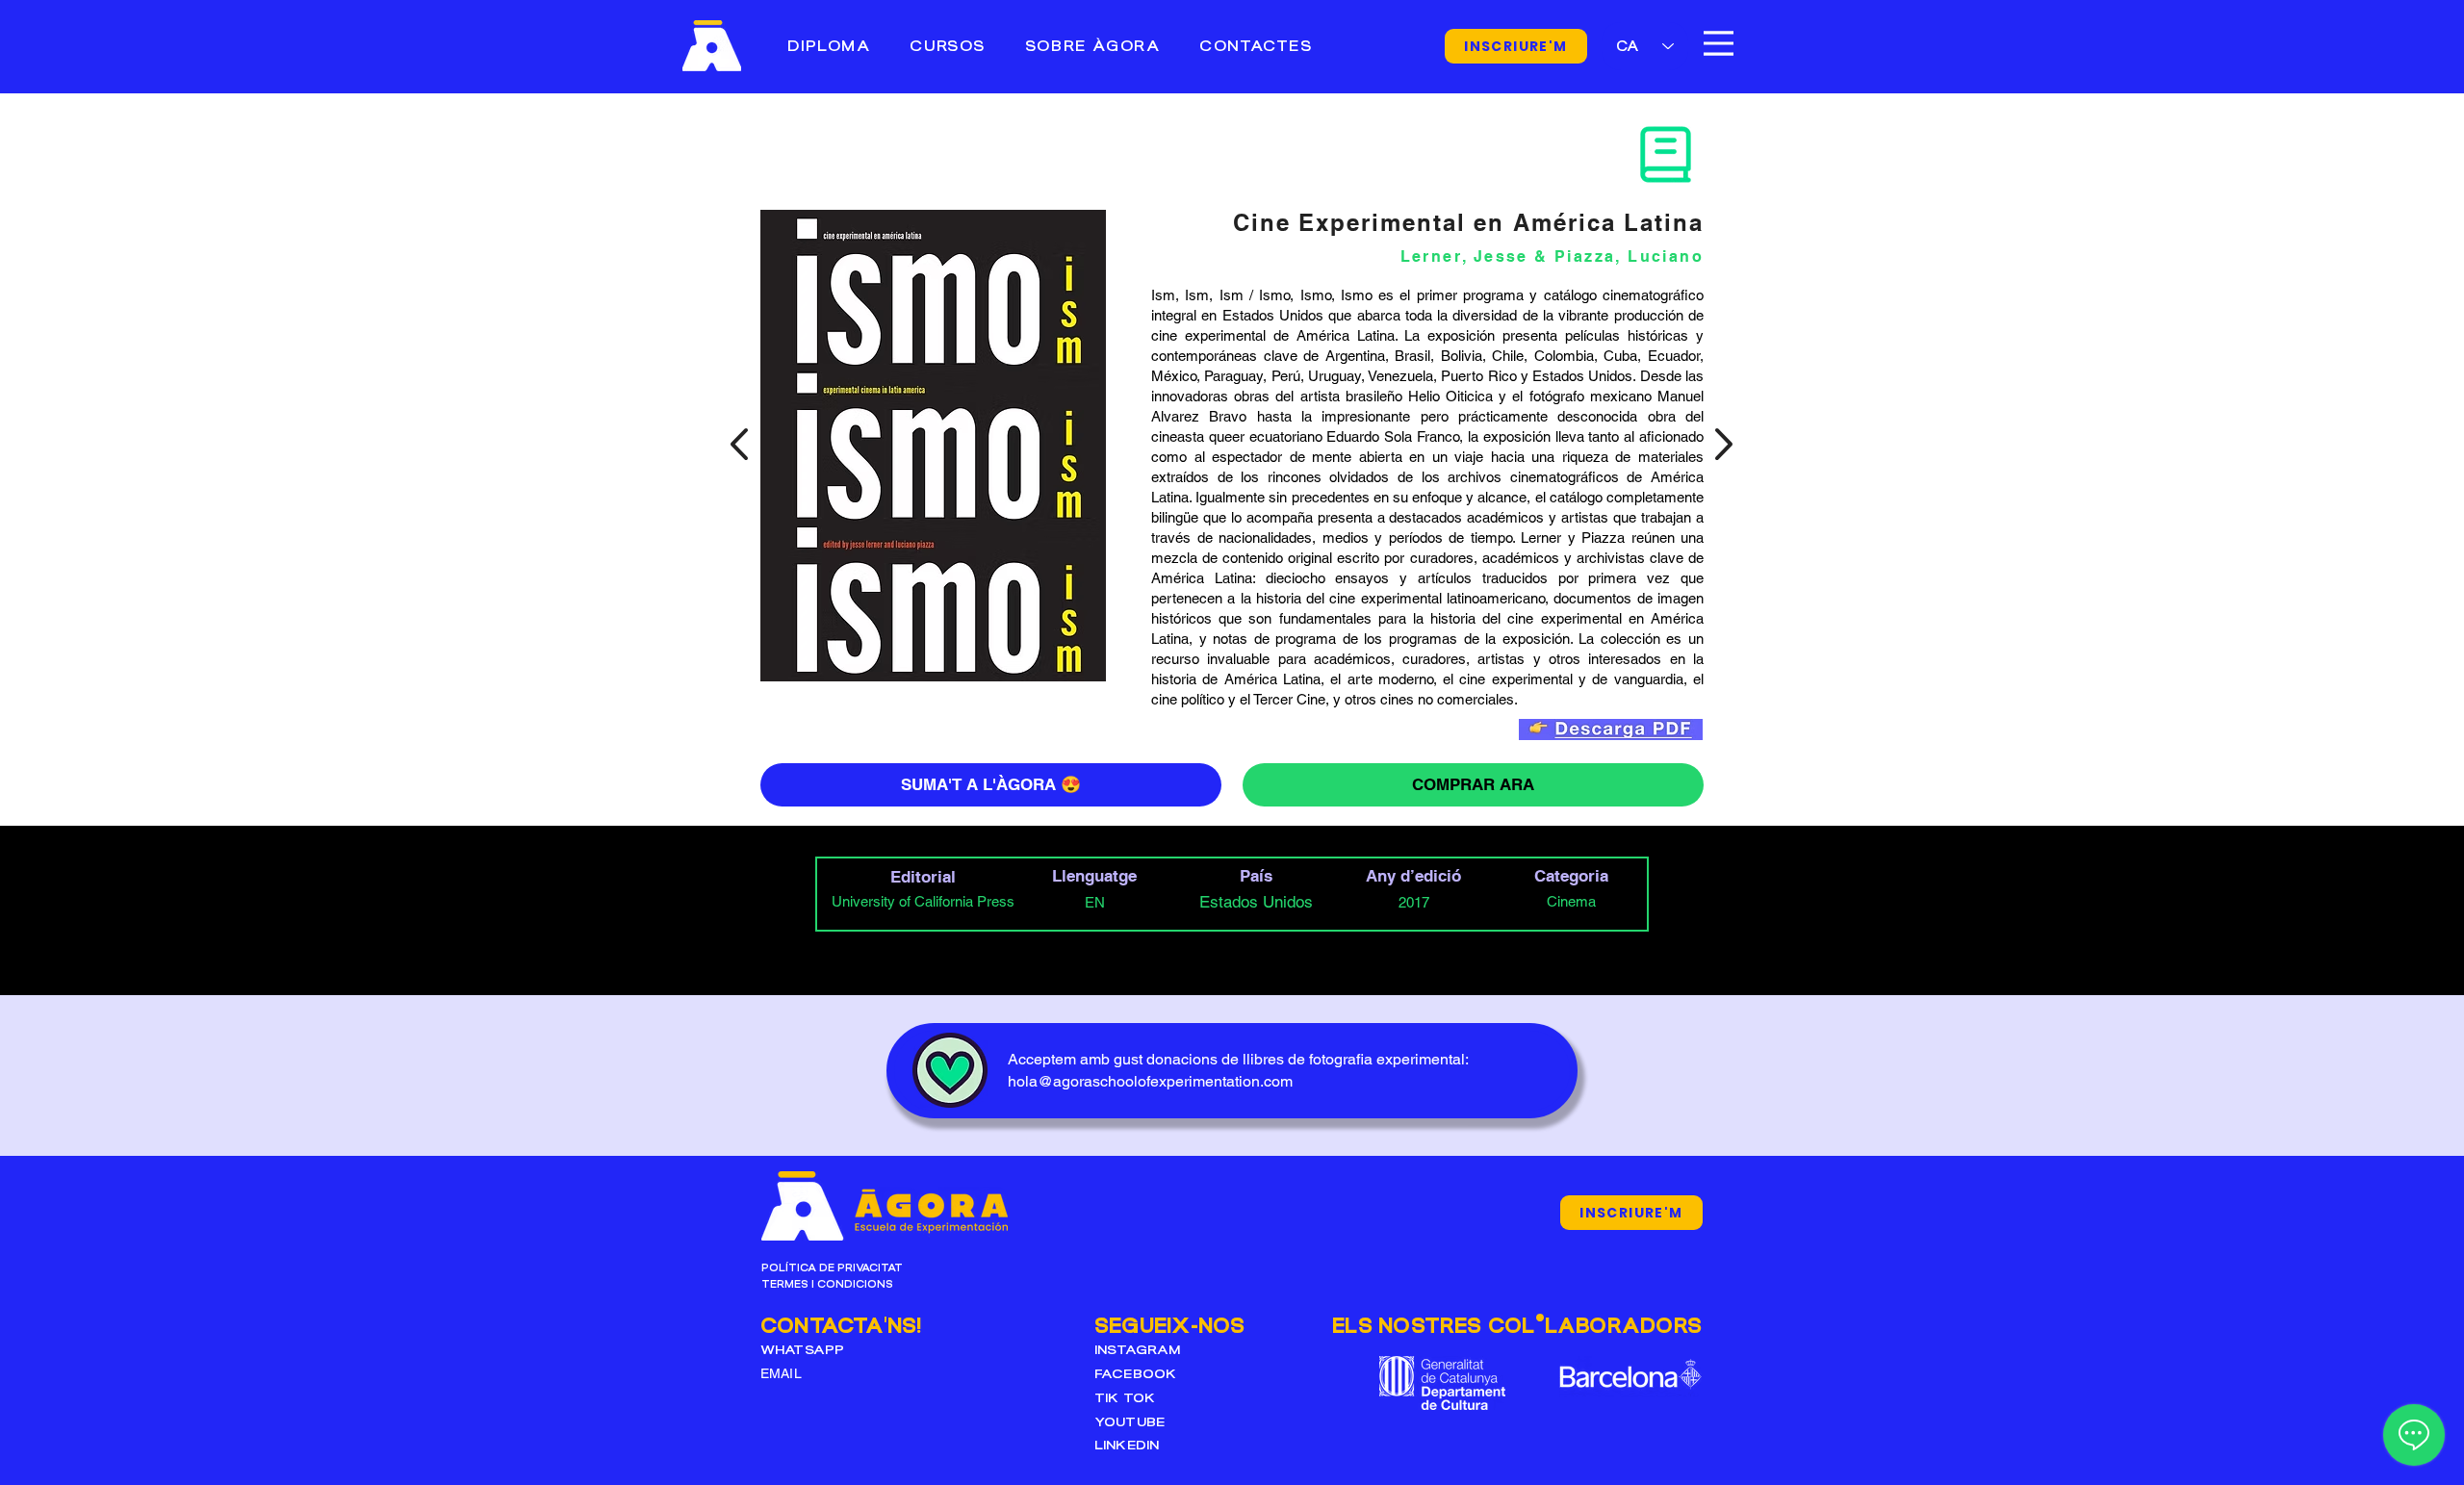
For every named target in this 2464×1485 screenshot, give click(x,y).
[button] (948, 46)
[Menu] (1719, 43)
